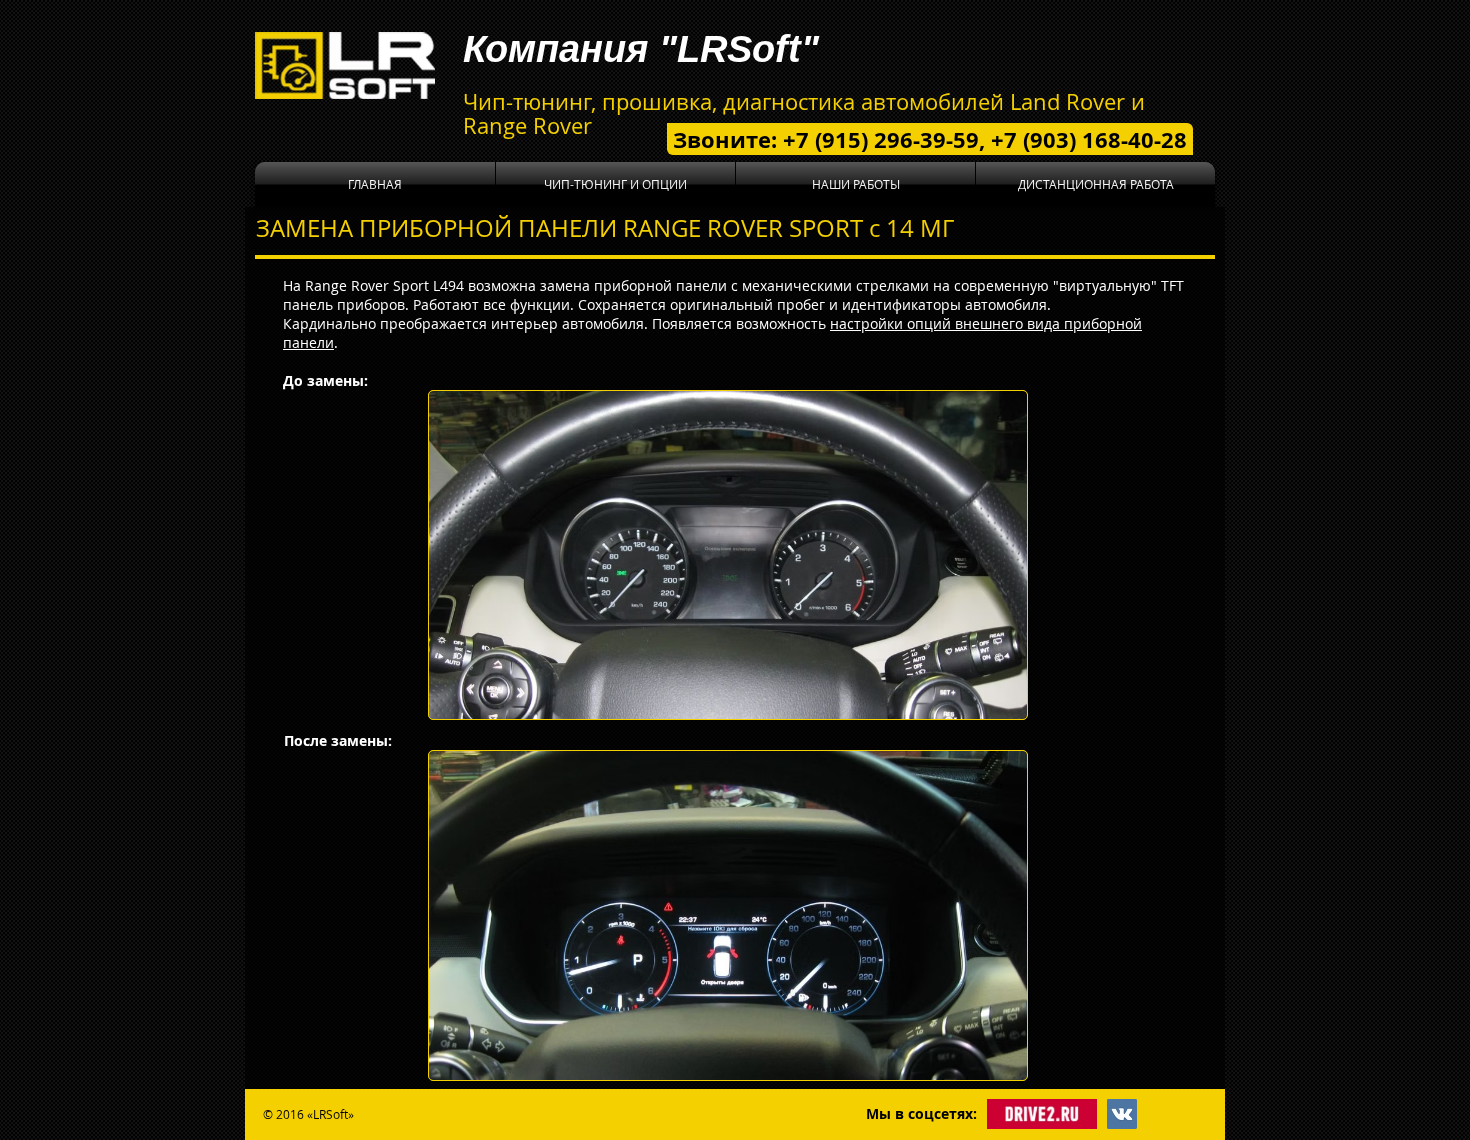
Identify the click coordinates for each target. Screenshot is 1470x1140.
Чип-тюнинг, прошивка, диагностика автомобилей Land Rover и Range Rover (804, 113)
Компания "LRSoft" (641, 49)
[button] (615, 184)
